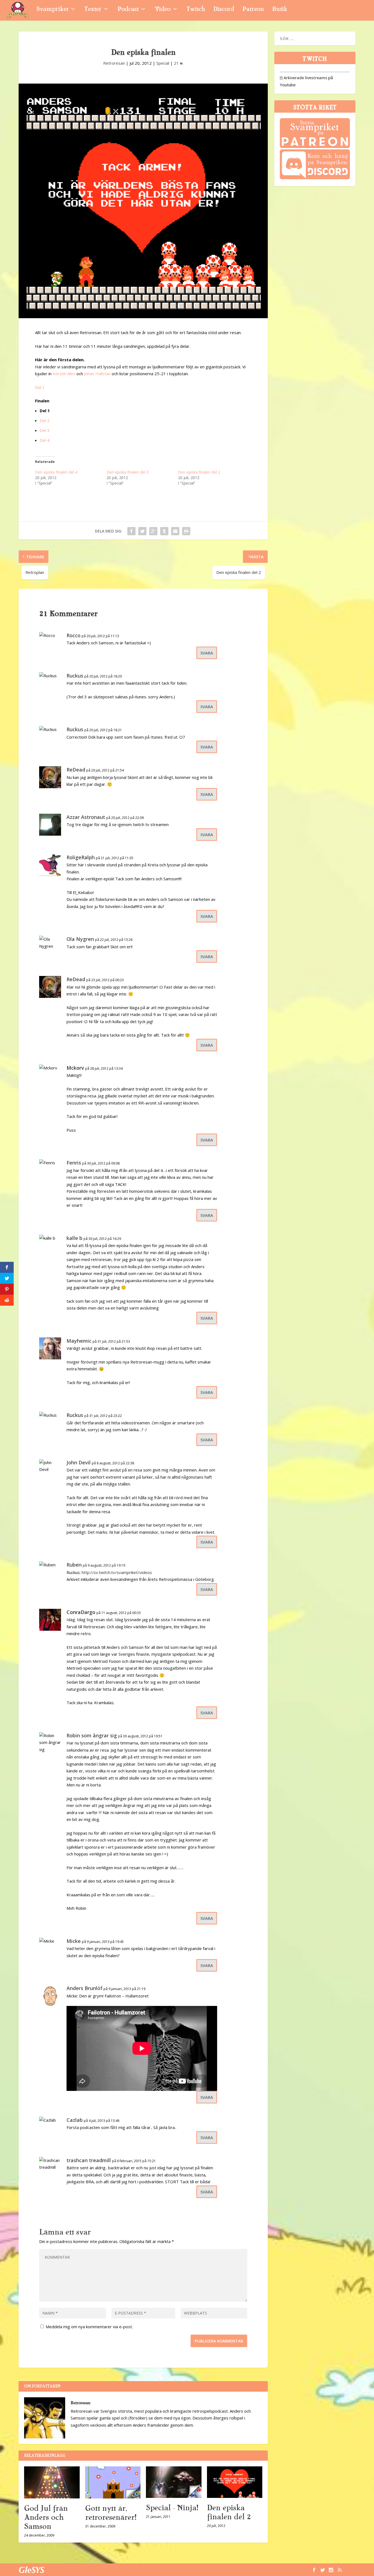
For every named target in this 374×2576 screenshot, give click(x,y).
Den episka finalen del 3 (128, 472)
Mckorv (75, 1068)
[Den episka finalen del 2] (235, 2482)
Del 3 (45, 430)
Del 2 (45, 420)
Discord (224, 10)
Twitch (196, 10)
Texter (93, 10)
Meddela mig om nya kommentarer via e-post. (89, 2327)
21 (177, 63)
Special (163, 63)
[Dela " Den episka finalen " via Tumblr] (164, 531)
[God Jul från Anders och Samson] (52, 2482)
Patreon (253, 10)
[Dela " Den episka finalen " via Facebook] (131, 531)
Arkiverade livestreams (303, 78)
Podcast (128, 10)
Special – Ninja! (172, 2508)
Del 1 (40, 387)
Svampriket (52, 10)
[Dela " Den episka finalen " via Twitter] (142, 531)
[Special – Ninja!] (174, 2482)
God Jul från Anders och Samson (46, 2517)
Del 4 (45, 440)
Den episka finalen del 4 (56, 472)
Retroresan (114, 63)
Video (162, 10)
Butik (280, 10)
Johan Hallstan (97, 374)
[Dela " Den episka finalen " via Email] (175, 531)
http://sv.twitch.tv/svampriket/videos (117, 1572)
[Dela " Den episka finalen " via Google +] (153, 531)
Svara (207, 653)
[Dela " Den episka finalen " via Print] (186, 531)
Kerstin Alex (64, 374)
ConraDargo (81, 1612)
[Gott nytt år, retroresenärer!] (113, 2482)
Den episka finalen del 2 (199, 472)
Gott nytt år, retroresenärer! (111, 2513)
